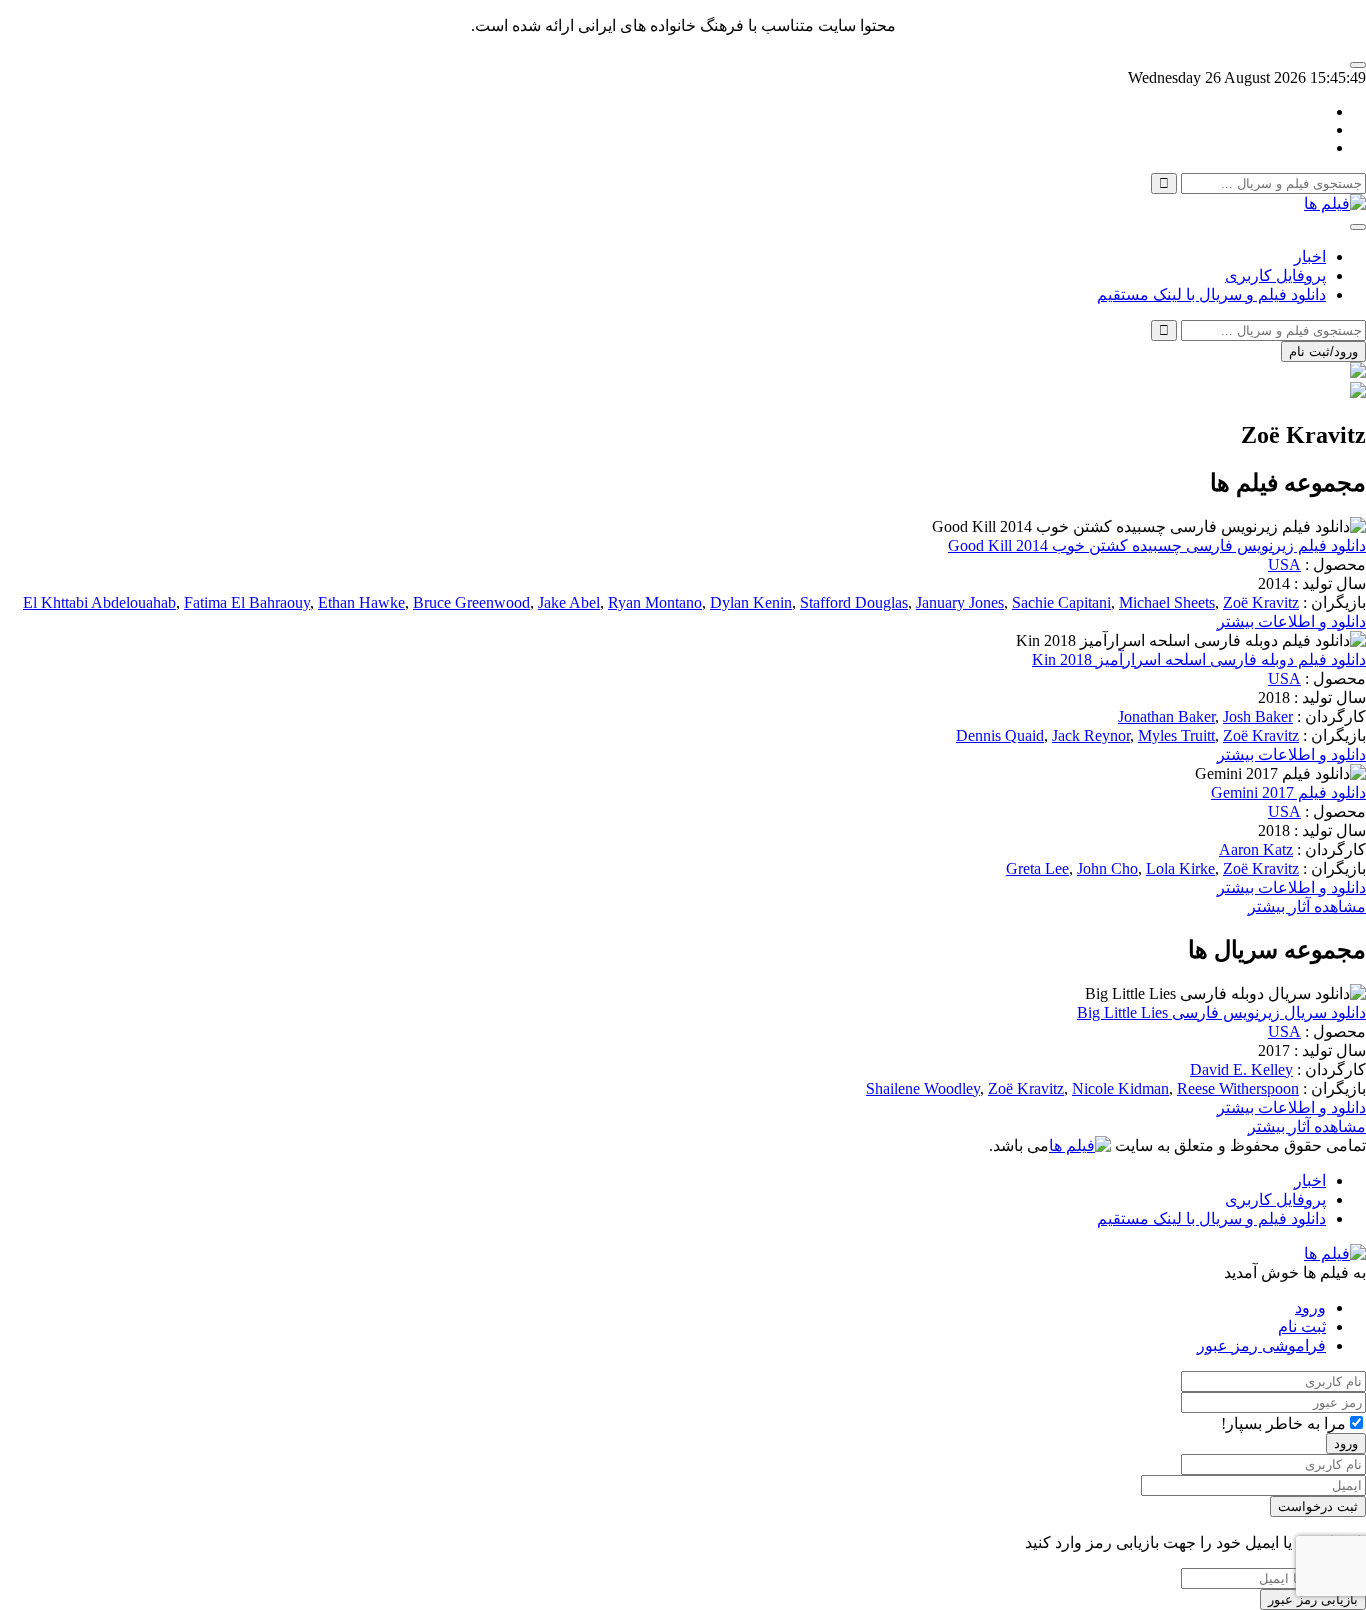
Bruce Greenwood (471, 602)
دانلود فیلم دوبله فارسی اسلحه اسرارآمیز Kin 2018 (1199, 659)
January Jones (960, 602)
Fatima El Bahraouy (247, 602)
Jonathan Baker (1166, 716)
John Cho (1107, 868)
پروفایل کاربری (1275, 275)
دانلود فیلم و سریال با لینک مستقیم (1211, 294)
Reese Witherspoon (1238, 1088)
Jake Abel (569, 602)
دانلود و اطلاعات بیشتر (1291, 621)
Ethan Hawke (361, 602)
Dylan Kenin (751, 602)
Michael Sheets (1167, 602)
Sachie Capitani (1061, 602)
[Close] (1358, 65)
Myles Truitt (1176, 735)
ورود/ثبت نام (1323, 351)
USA (1284, 564)
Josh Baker (1258, 716)
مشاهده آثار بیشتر (1307, 906)
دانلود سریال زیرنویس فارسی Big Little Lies (1221, 1012)
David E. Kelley (1241, 1069)
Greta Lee (1037, 868)
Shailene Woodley (923, 1088)
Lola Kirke (1180, 868)
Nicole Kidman (1120, 1088)
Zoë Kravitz (1261, 602)
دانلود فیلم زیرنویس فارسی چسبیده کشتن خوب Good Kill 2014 (1157, 545)
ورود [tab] (1310, 1307)
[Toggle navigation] (1358, 227)
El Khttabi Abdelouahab (99, 602)
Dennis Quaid (1000, 735)
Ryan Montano (655, 602)
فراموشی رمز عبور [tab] (1261, 1345)
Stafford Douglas (854, 602)
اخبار (1310, 256)
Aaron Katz (1256, 849)
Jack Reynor (1091, 735)
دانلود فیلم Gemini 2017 (1288, 792)
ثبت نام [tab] (1302, 1326)
